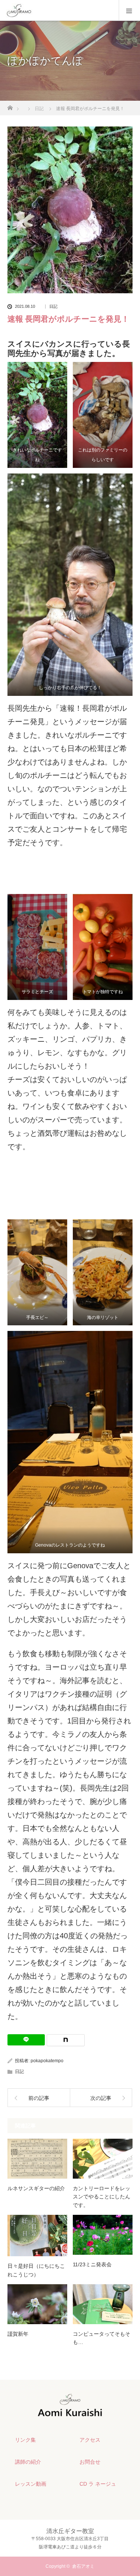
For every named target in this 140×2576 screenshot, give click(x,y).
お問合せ (90, 2462)
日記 (53, 307)
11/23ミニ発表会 (92, 2264)
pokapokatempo (47, 2061)
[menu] (129, 10)
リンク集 (25, 2440)
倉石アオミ (83, 2566)
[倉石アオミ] (70, 2415)
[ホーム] (10, 106)
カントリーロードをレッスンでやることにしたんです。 (102, 2197)
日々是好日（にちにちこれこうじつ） (36, 2270)
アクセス (90, 2440)
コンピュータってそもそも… (102, 2338)
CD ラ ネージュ (98, 2484)
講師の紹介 (28, 2462)
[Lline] (26, 2040)
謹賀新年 (18, 2334)
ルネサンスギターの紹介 (36, 2188)
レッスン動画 (31, 2484)
